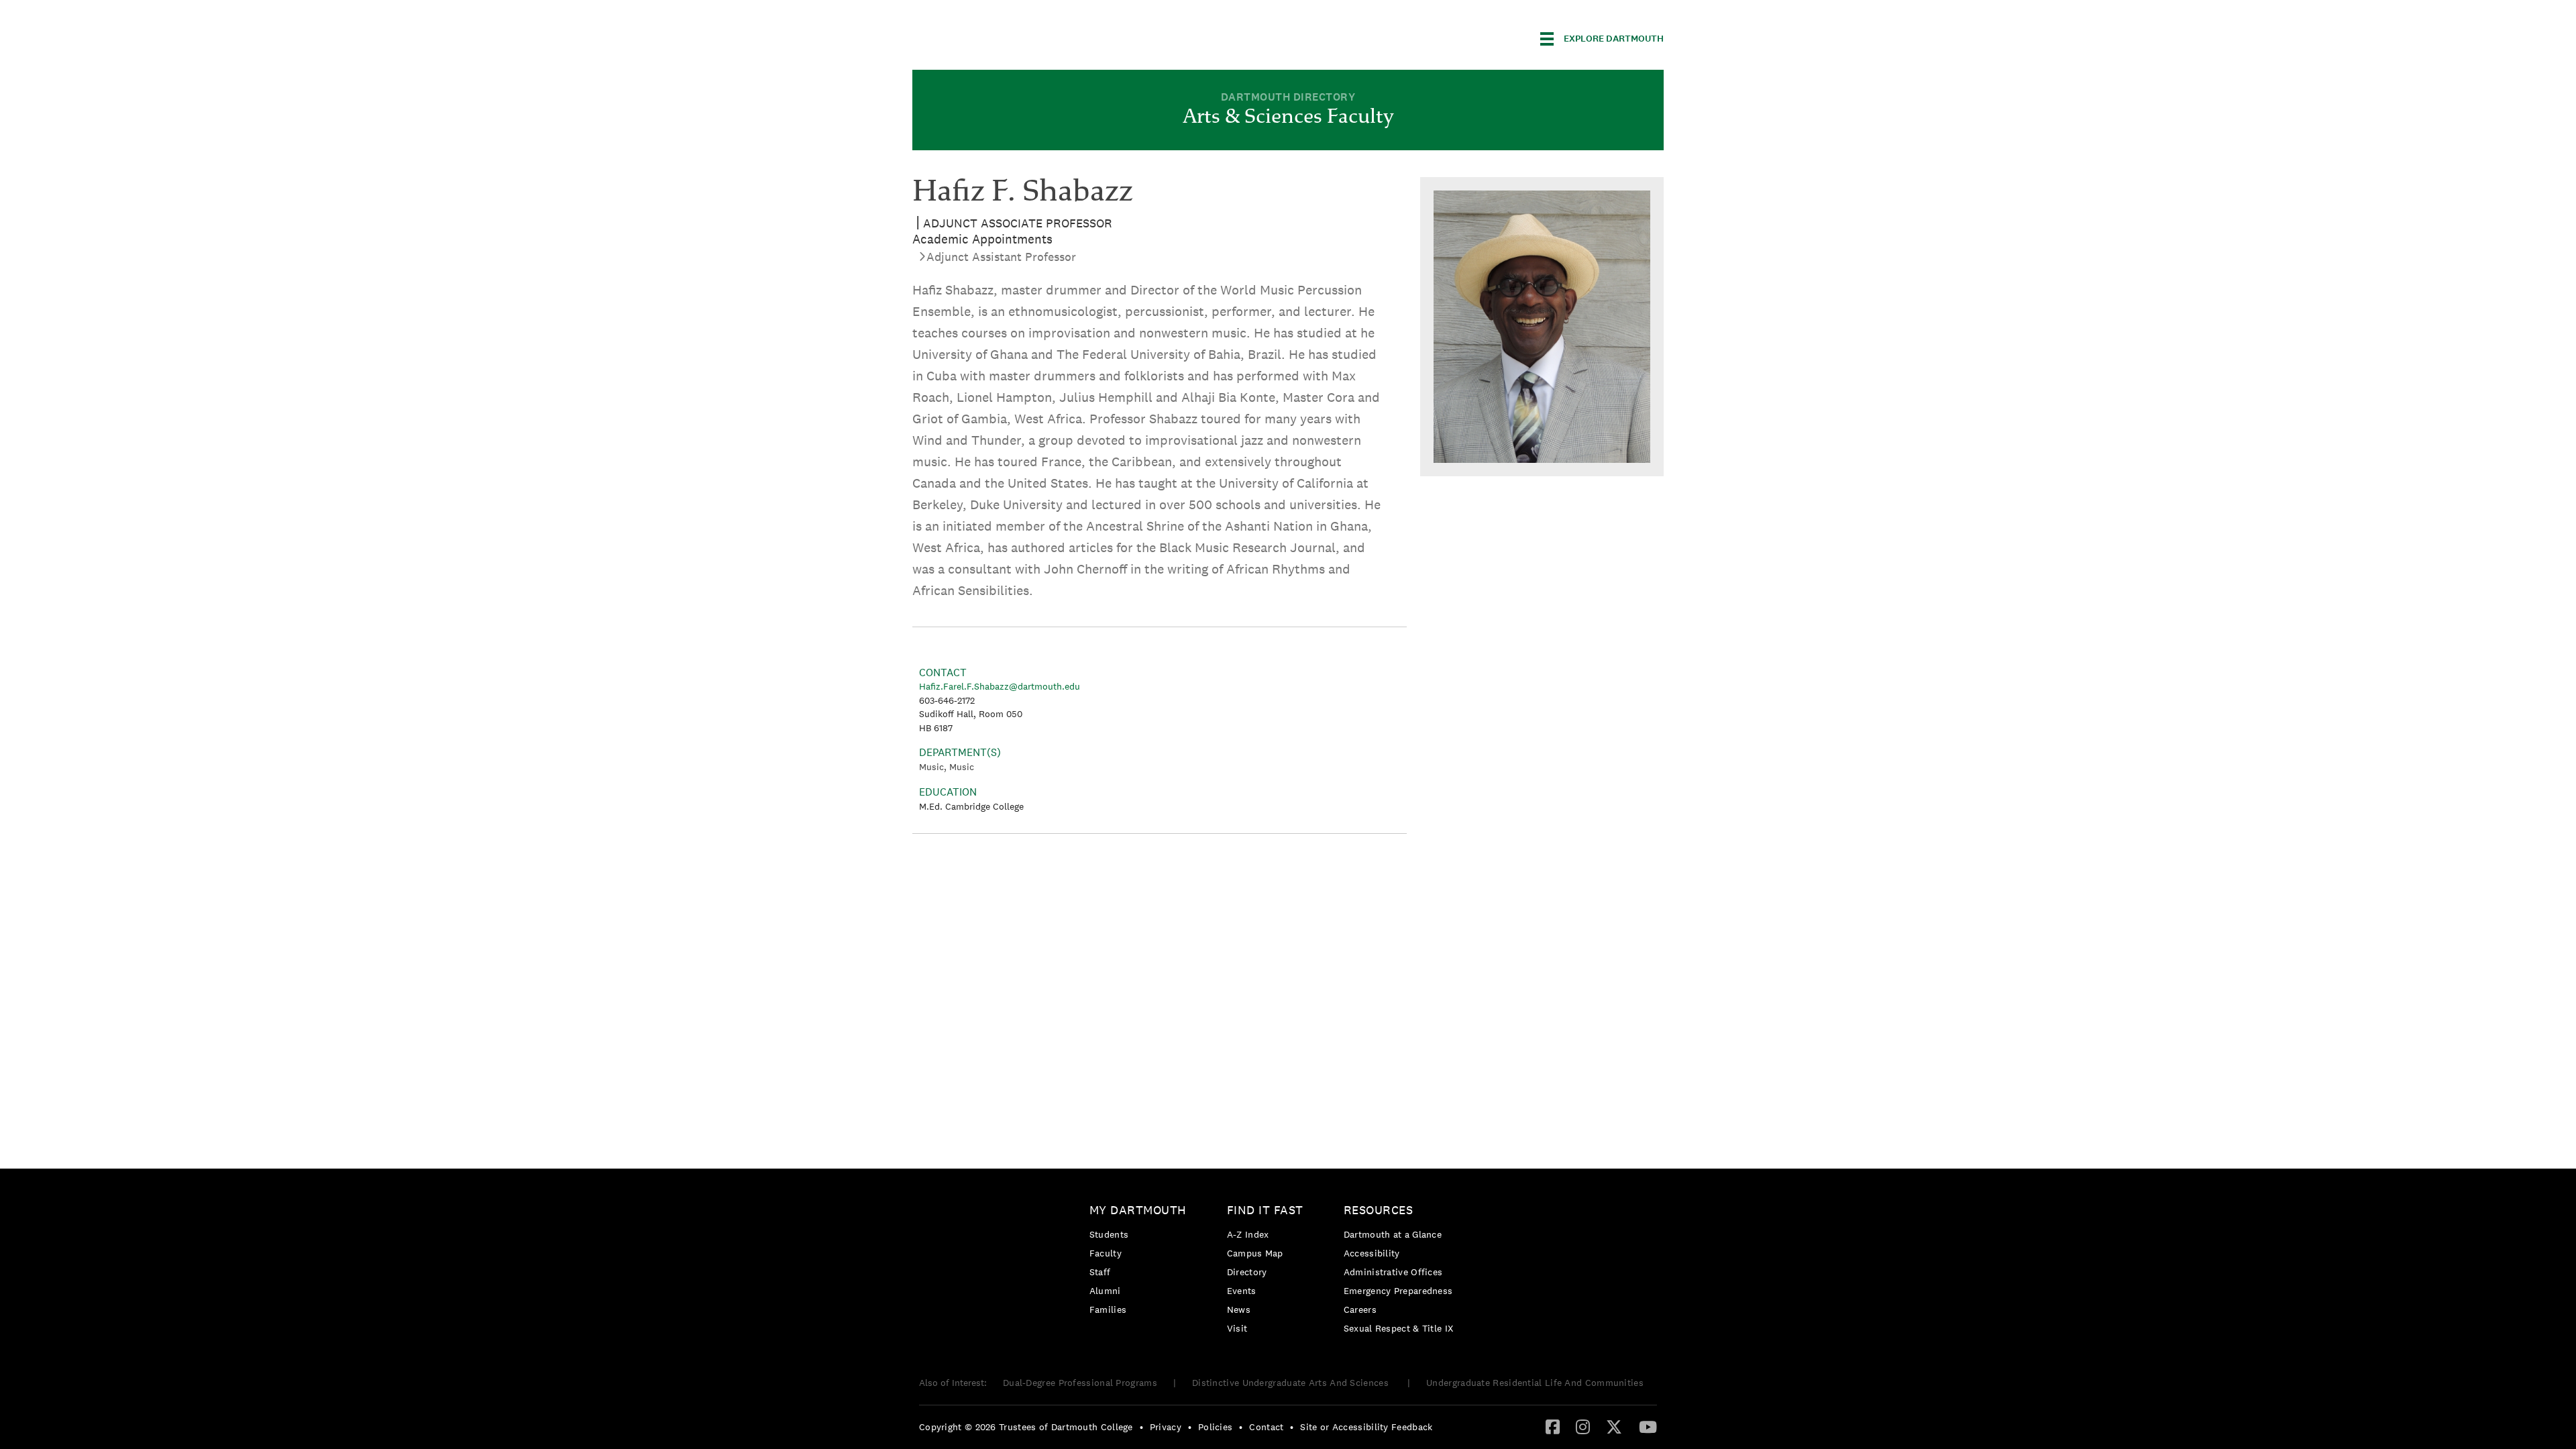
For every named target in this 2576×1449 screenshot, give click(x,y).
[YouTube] (1648, 1426)
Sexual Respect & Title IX (1399, 1328)
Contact (1266, 1427)
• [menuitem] (1141, 1427)
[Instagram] (1583, 1426)
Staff (1100, 1272)
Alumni (1105, 1291)
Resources (1379, 1210)
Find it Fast (1265, 1210)
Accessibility (1372, 1253)
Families (1108, 1309)
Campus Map (1255, 1253)
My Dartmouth (1138, 1210)
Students (1109, 1234)
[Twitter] (1614, 1426)
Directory (1247, 1272)
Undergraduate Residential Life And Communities (1535, 1383)
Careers (1360, 1309)
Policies (1215, 1427)
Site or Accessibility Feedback (1366, 1427)
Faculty (1106, 1253)
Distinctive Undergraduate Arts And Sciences (1292, 1383)
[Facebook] (1553, 1426)
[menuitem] (1141, 1262)
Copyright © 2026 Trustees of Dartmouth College (1026, 1427)
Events (1242, 1291)
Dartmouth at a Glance (1393, 1234)
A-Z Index (1248, 1234)
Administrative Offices (1393, 1272)
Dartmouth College (1018, 37)
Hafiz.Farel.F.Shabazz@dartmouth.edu (1000, 686)
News (1239, 1309)
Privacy (1166, 1427)
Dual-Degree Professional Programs (1080, 1383)
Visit (1237, 1328)
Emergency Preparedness (1398, 1291)
